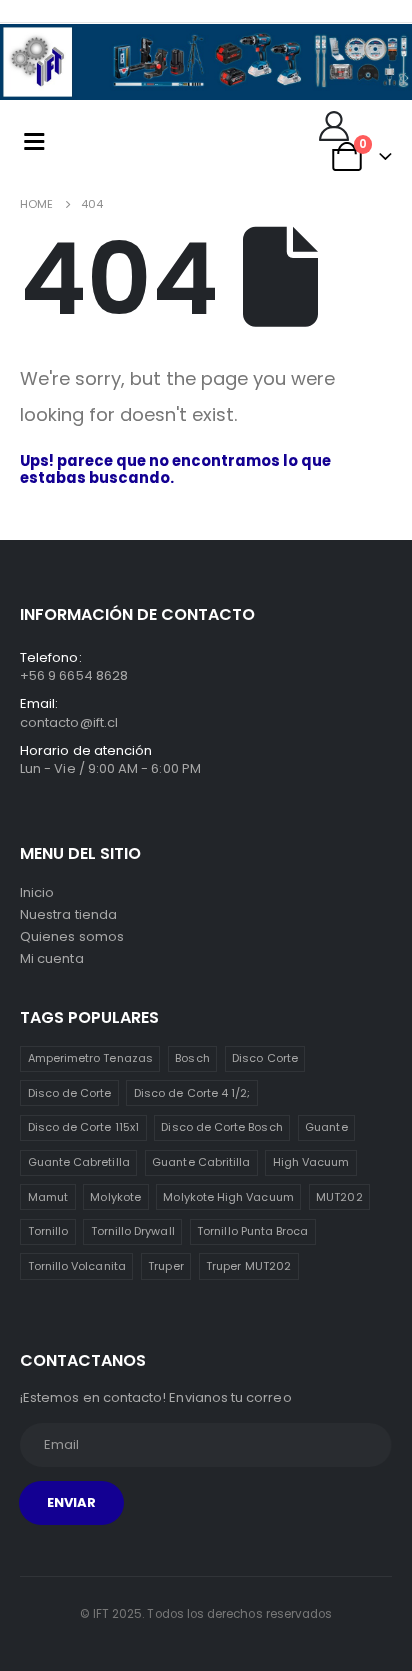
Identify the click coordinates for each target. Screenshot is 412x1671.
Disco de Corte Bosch (221, 1127)
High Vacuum (311, 1162)
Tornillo (48, 1231)
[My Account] (334, 126)
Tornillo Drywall (133, 1231)
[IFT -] (102, 141)
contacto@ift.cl (69, 722)
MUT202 (339, 1197)
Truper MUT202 (248, 1266)
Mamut (48, 1197)
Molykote (115, 1197)
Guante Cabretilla (79, 1162)
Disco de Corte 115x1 (83, 1127)
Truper (165, 1266)
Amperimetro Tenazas (90, 1058)
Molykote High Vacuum (228, 1197)
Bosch (192, 1058)
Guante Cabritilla (201, 1162)
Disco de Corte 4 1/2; (192, 1093)
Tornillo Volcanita (77, 1266)
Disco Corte (265, 1058)
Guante (326, 1127)
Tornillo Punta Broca (252, 1231)
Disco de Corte (70, 1093)
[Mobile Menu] (34, 141)
